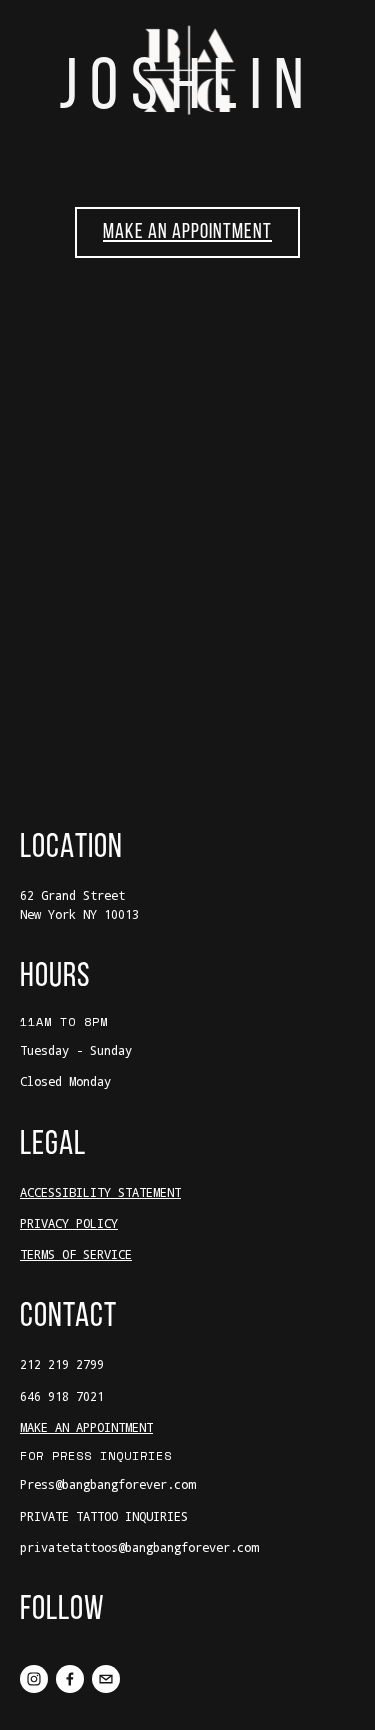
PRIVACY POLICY (69, 1223)
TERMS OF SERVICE (76, 1254)
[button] (69, 331)
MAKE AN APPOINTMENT (187, 232)
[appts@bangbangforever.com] (106, 1679)
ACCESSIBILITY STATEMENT (100, 1192)
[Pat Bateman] (70, 1679)
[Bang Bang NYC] (34, 1679)
